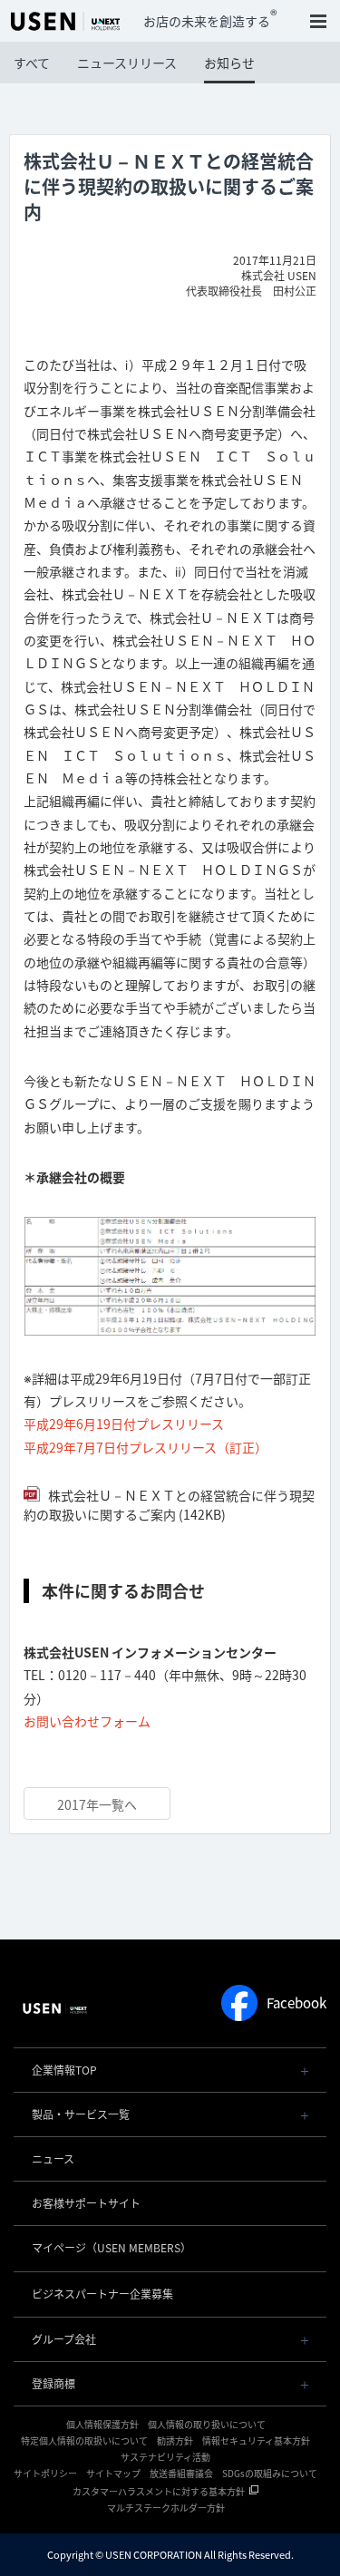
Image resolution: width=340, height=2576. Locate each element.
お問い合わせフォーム (87, 1721)
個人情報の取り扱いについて (207, 2424)
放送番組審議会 (181, 2473)
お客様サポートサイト (86, 2203)
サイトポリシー (45, 2473)
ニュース (53, 2159)
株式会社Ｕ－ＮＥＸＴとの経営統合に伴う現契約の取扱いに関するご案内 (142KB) (169, 1505)
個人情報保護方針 (102, 2424)
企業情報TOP (64, 2070)
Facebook (296, 2003)
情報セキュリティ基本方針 (256, 2440)
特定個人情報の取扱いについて (84, 2440)
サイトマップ (113, 2473)
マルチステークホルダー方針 (166, 2508)
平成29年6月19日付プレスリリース (124, 1424)
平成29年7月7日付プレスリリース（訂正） (146, 1447)
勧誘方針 (175, 2440)
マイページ (112, 2248)
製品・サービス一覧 (81, 2114)
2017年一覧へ (97, 1804)
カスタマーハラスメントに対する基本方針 (159, 2491)
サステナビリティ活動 (165, 2457)
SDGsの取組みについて (270, 2473)
